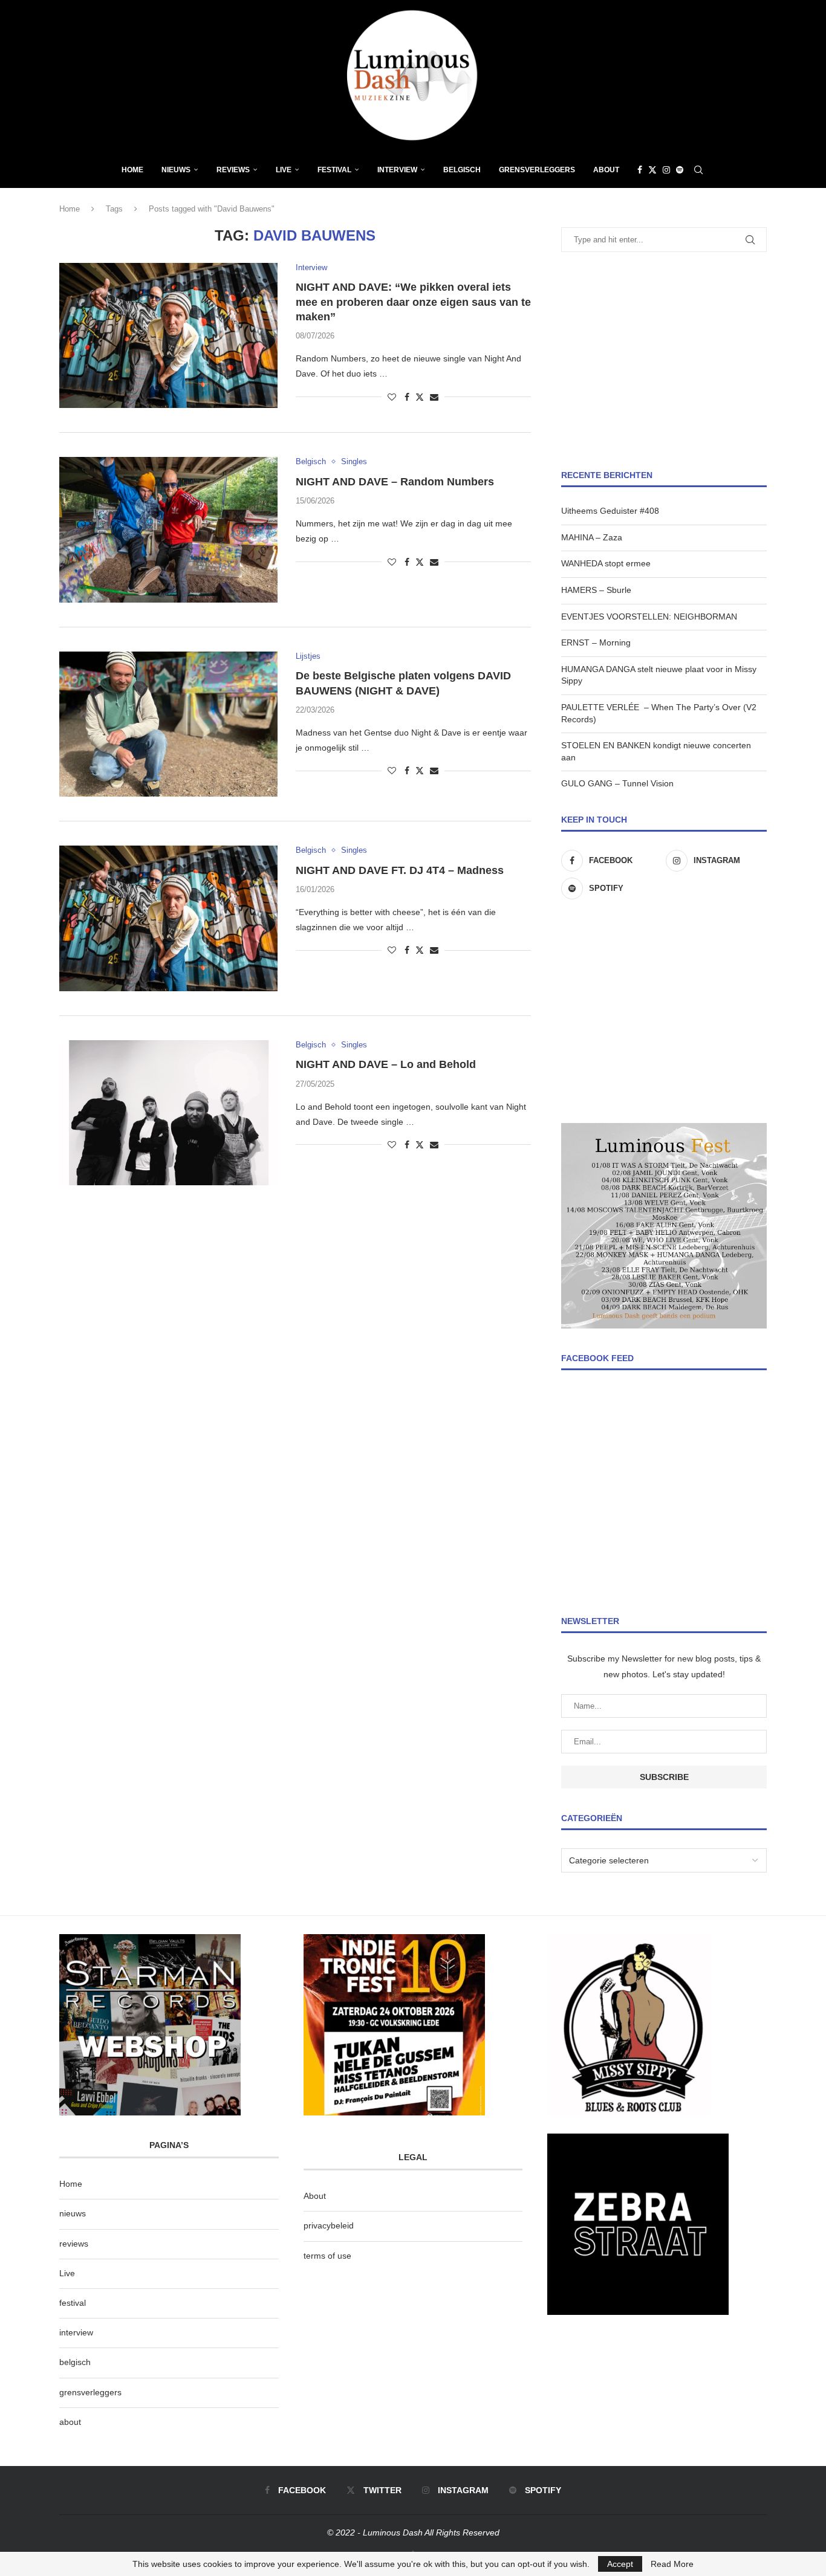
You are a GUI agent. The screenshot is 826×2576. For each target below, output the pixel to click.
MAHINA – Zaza (592, 537)
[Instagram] (666, 170)
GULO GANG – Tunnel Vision (617, 783)
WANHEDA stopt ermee (606, 563)
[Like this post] (392, 397)
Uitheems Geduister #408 (610, 511)
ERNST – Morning (596, 642)
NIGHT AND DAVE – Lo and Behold (386, 1064)
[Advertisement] (664, 361)
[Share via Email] (434, 397)
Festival (334, 170)
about (70, 2422)
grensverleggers (90, 2392)
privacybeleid (329, 2225)
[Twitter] (652, 170)
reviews (74, 2244)
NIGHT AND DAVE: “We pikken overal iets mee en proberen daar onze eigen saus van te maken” (413, 302)
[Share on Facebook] (407, 397)
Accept (620, 2564)
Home (132, 170)
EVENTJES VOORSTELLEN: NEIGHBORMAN (649, 616)
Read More (672, 2564)
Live (284, 170)
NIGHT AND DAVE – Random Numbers (395, 482)
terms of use (327, 2256)
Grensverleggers (537, 170)
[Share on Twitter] (420, 397)
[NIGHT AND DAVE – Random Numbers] (168, 529)
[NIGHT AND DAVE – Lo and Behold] (168, 1113)
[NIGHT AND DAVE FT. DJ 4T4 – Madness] (168, 918)
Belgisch (462, 170)
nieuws (176, 170)
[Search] (698, 170)
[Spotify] (680, 170)
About (606, 170)
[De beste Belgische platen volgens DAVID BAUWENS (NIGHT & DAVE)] (168, 724)
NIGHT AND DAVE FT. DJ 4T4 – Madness (400, 870)
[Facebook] (640, 170)
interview (76, 2332)
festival (73, 2303)
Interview (397, 170)
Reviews (233, 170)
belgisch (75, 2362)
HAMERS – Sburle (596, 590)
